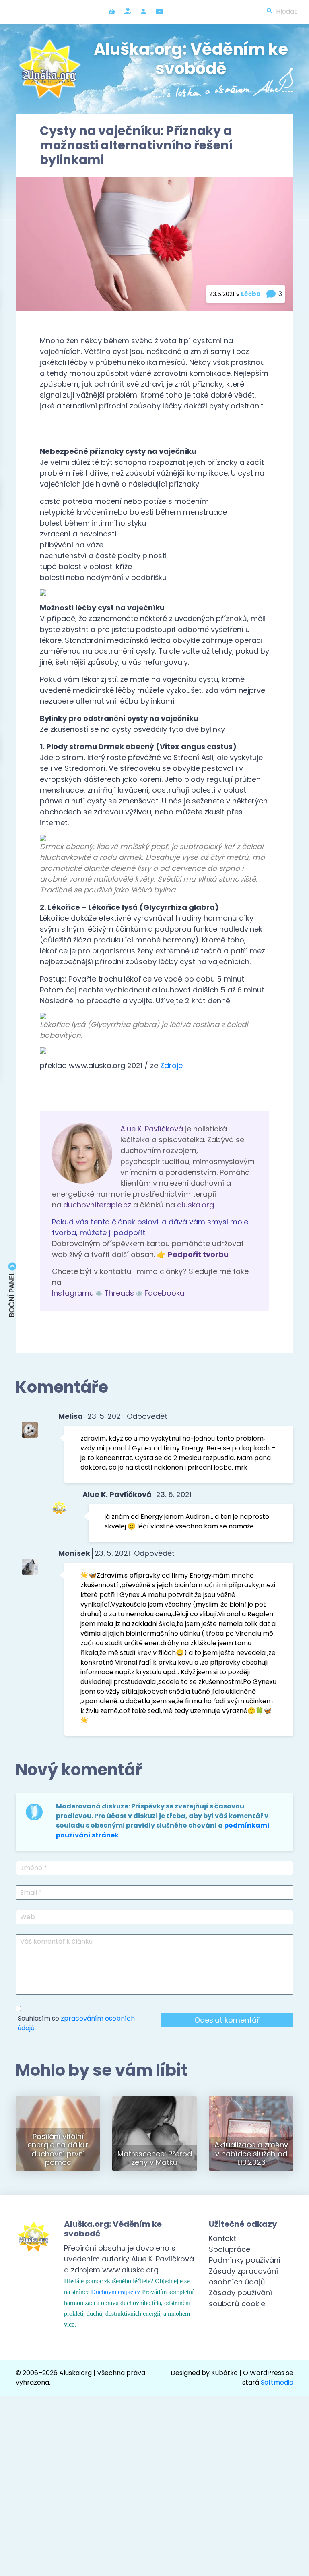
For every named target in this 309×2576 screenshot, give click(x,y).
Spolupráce (230, 2249)
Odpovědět (147, 1416)
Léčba (251, 294)
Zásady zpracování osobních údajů (243, 2276)
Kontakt (222, 2238)
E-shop (112, 11)
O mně (143, 11)
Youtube (159, 11)
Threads (119, 1293)
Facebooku (164, 1293)
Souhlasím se (76, 2023)
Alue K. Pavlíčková (152, 1129)
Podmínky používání (245, 2260)
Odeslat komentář (227, 2020)
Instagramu (73, 1293)
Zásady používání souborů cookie (240, 2298)
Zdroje (171, 1065)
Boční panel (12, 1294)
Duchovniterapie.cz (116, 2292)
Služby (128, 11)
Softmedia (277, 2382)
